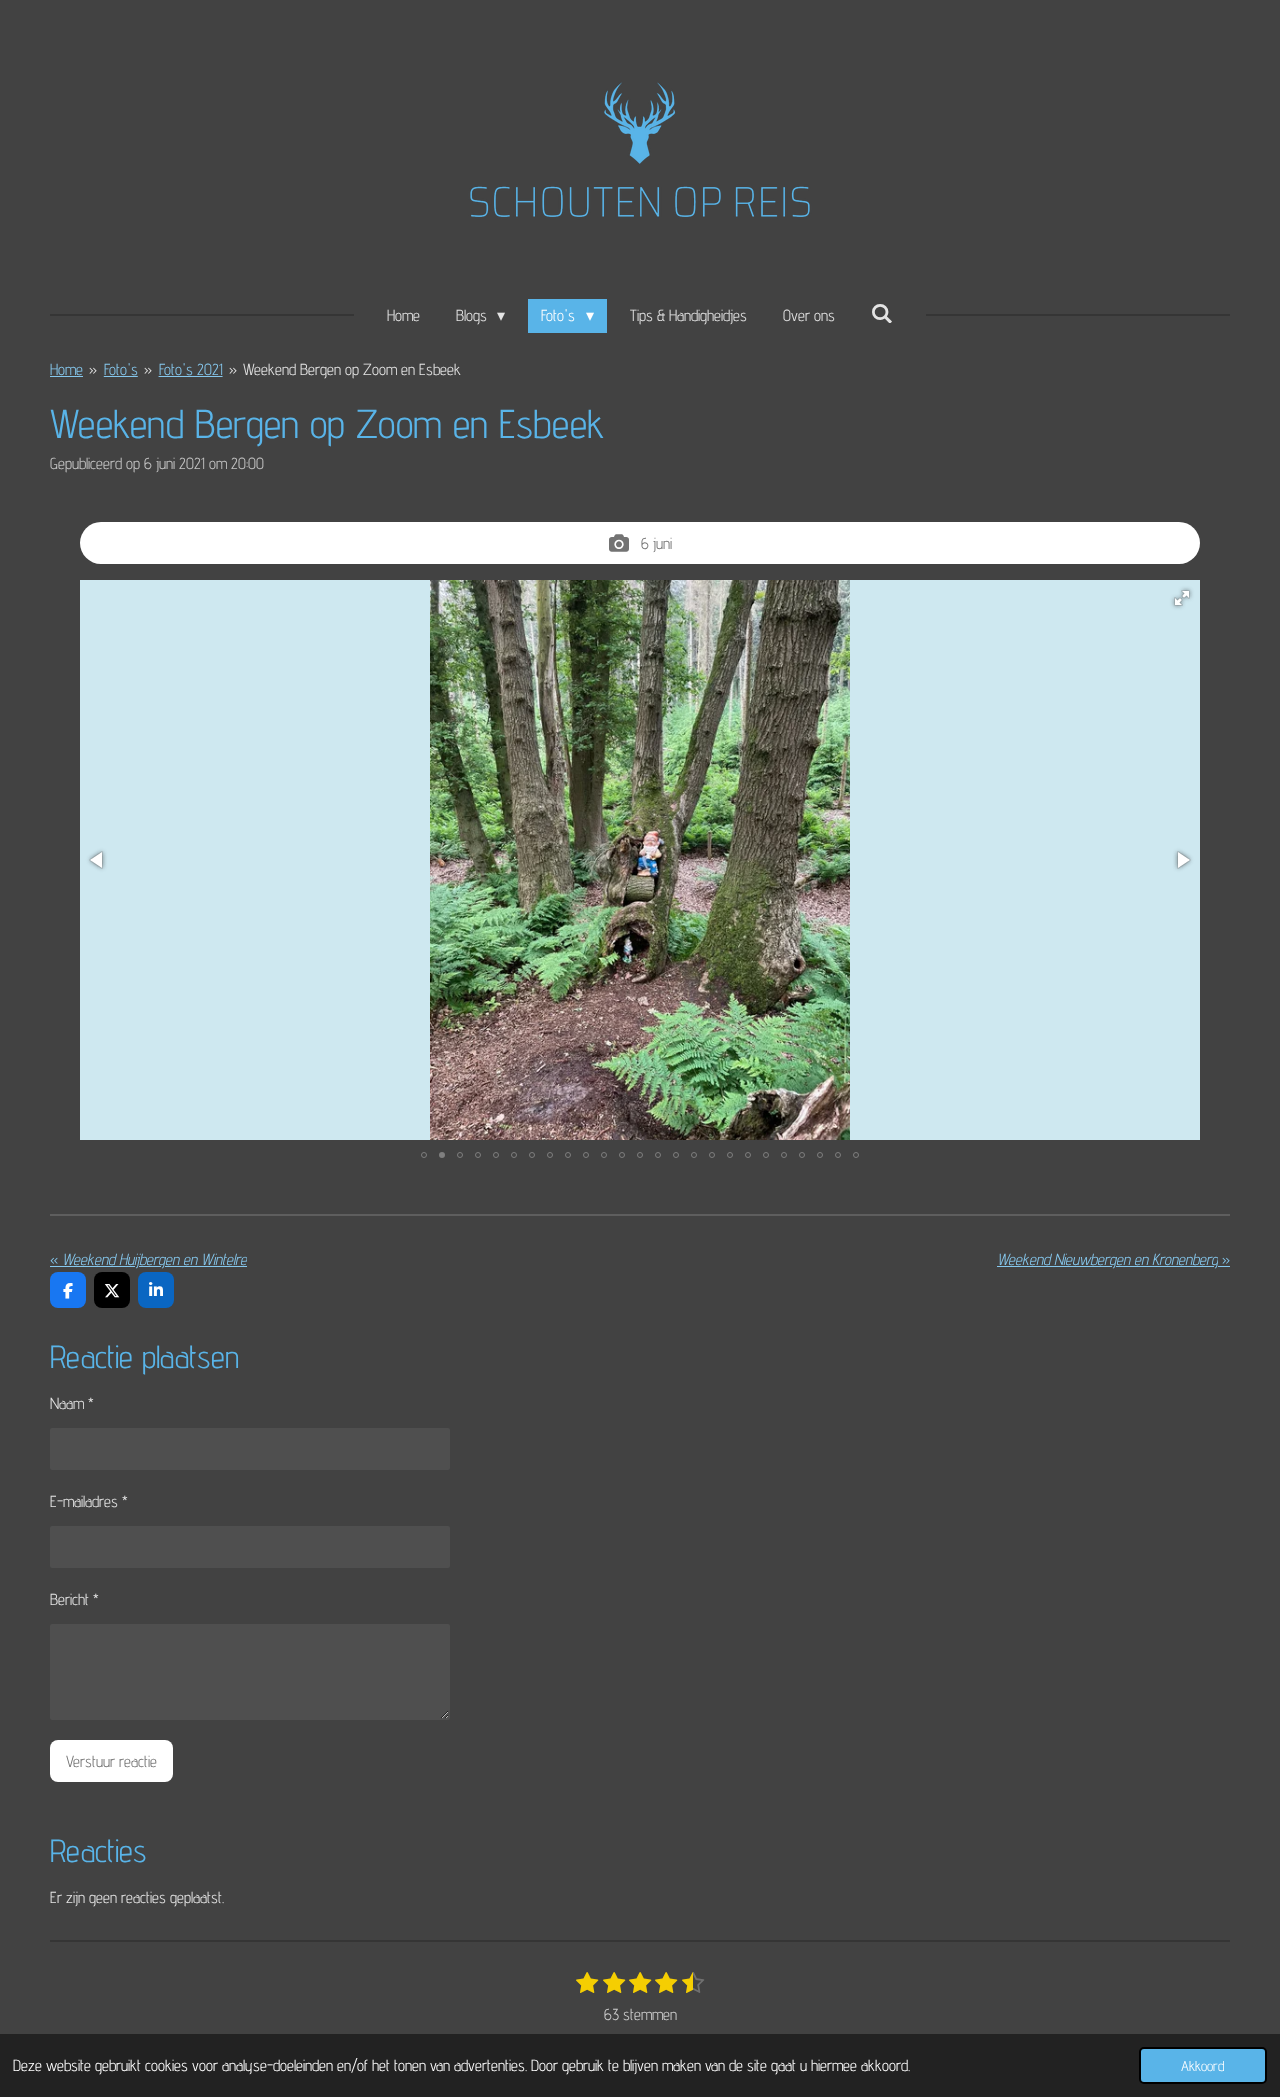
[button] (1182, 598)
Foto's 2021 (191, 369)
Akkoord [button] (1203, 2065)
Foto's (121, 369)
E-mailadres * (89, 1501)
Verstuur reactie (111, 1761)
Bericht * (74, 1599)
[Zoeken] (882, 313)
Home (66, 369)
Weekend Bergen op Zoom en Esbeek (352, 369)
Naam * (72, 1403)
